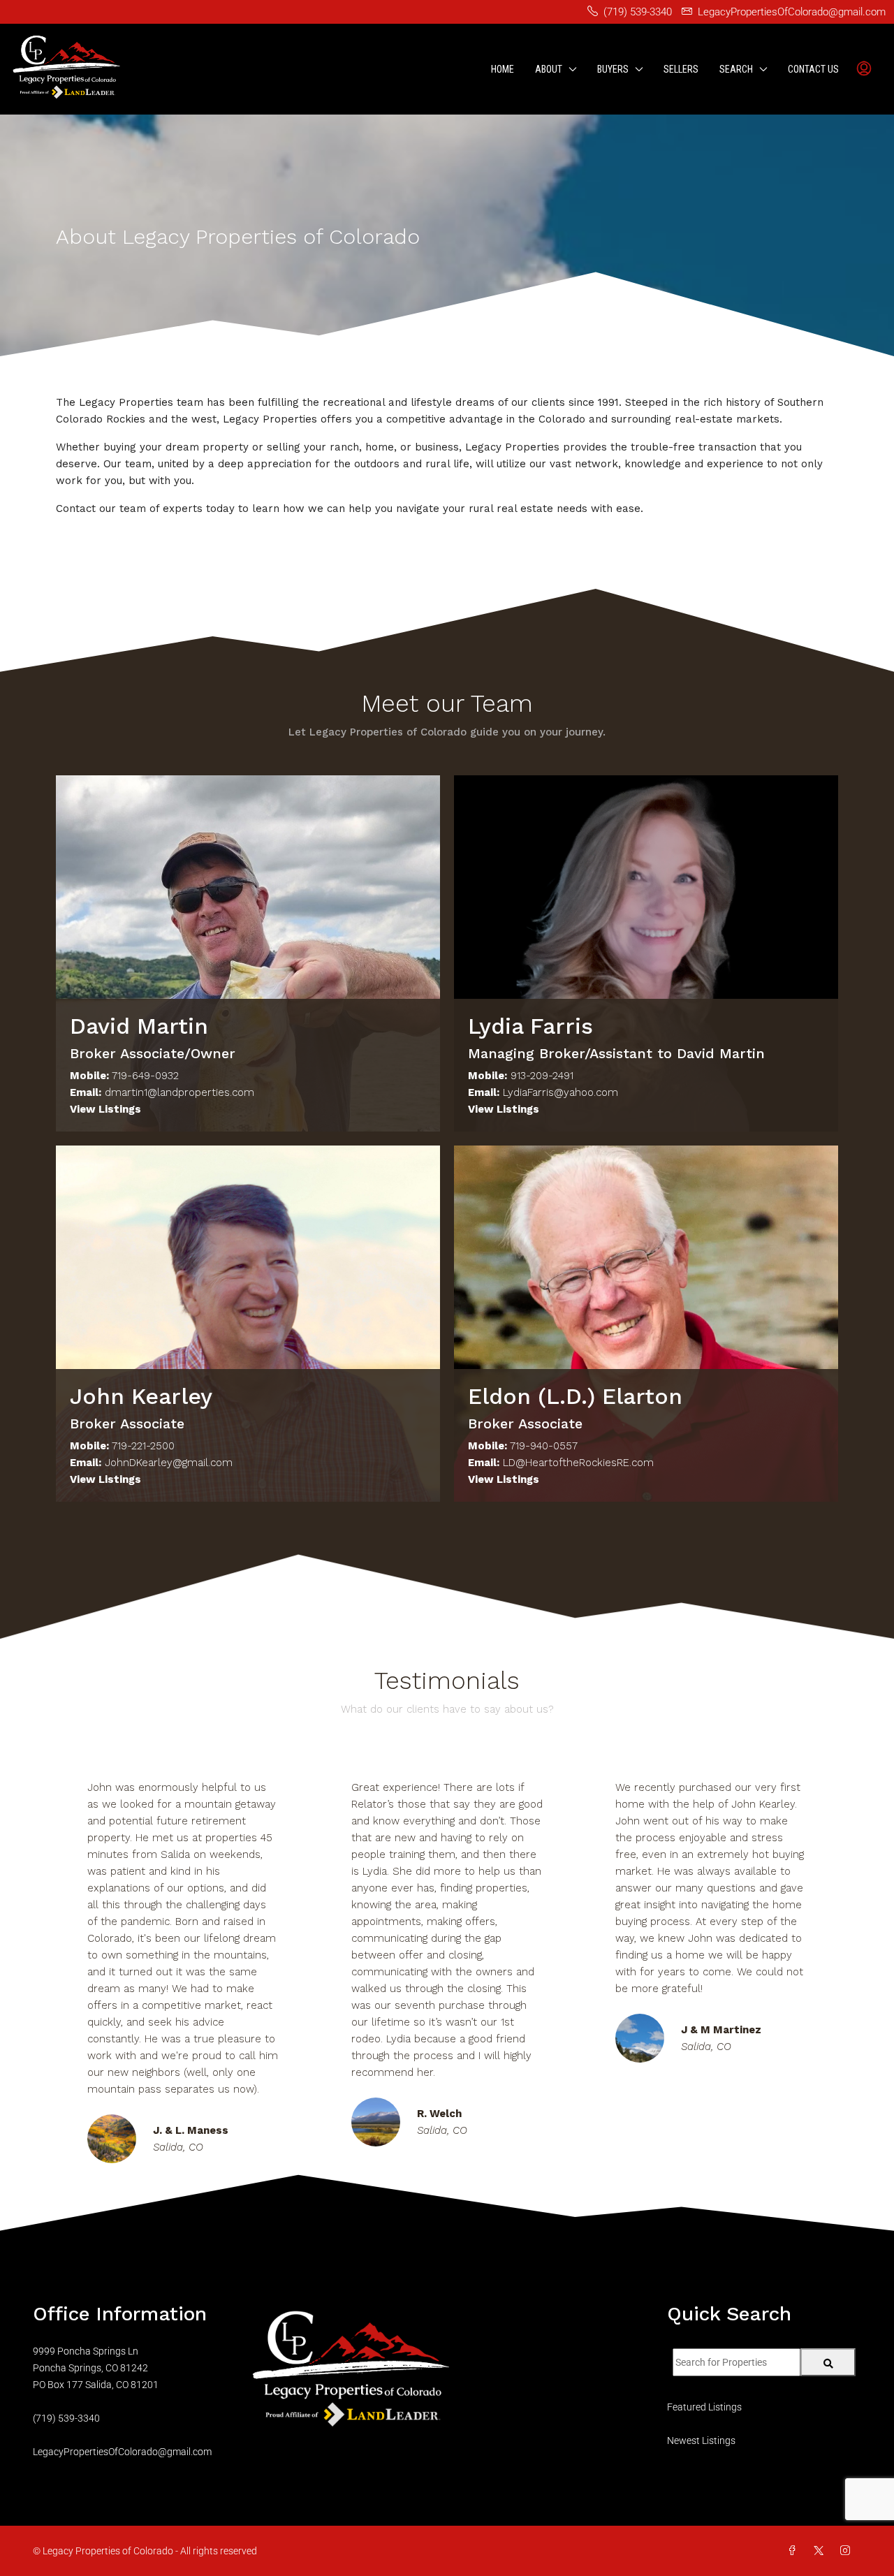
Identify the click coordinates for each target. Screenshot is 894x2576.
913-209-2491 (542, 1076)
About (549, 69)
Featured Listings (704, 2407)
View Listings (105, 1109)
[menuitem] (864, 69)
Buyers (613, 69)
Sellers (681, 69)
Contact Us (813, 69)
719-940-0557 (544, 1446)
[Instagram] (848, 2551)
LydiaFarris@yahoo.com (560, 1092)
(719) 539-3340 (66, 2418)
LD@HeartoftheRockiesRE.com (578, 1463)
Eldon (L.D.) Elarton (575, 1396)
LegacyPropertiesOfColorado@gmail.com (122, 2452)
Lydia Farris (530, 1026)
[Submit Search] (828, 2362)
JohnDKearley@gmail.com (169, 1463)
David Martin (139, 1026)
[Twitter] (821, 2551)
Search (736, 69)
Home (503, 69)
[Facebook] (795, 2551)
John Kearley (141, 1396)
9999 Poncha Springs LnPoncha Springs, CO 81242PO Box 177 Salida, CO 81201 (96, 2368)
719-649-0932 (145, 1076)
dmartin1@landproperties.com (179, 1092)
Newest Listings (701, 2440)
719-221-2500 (143, 1446)
